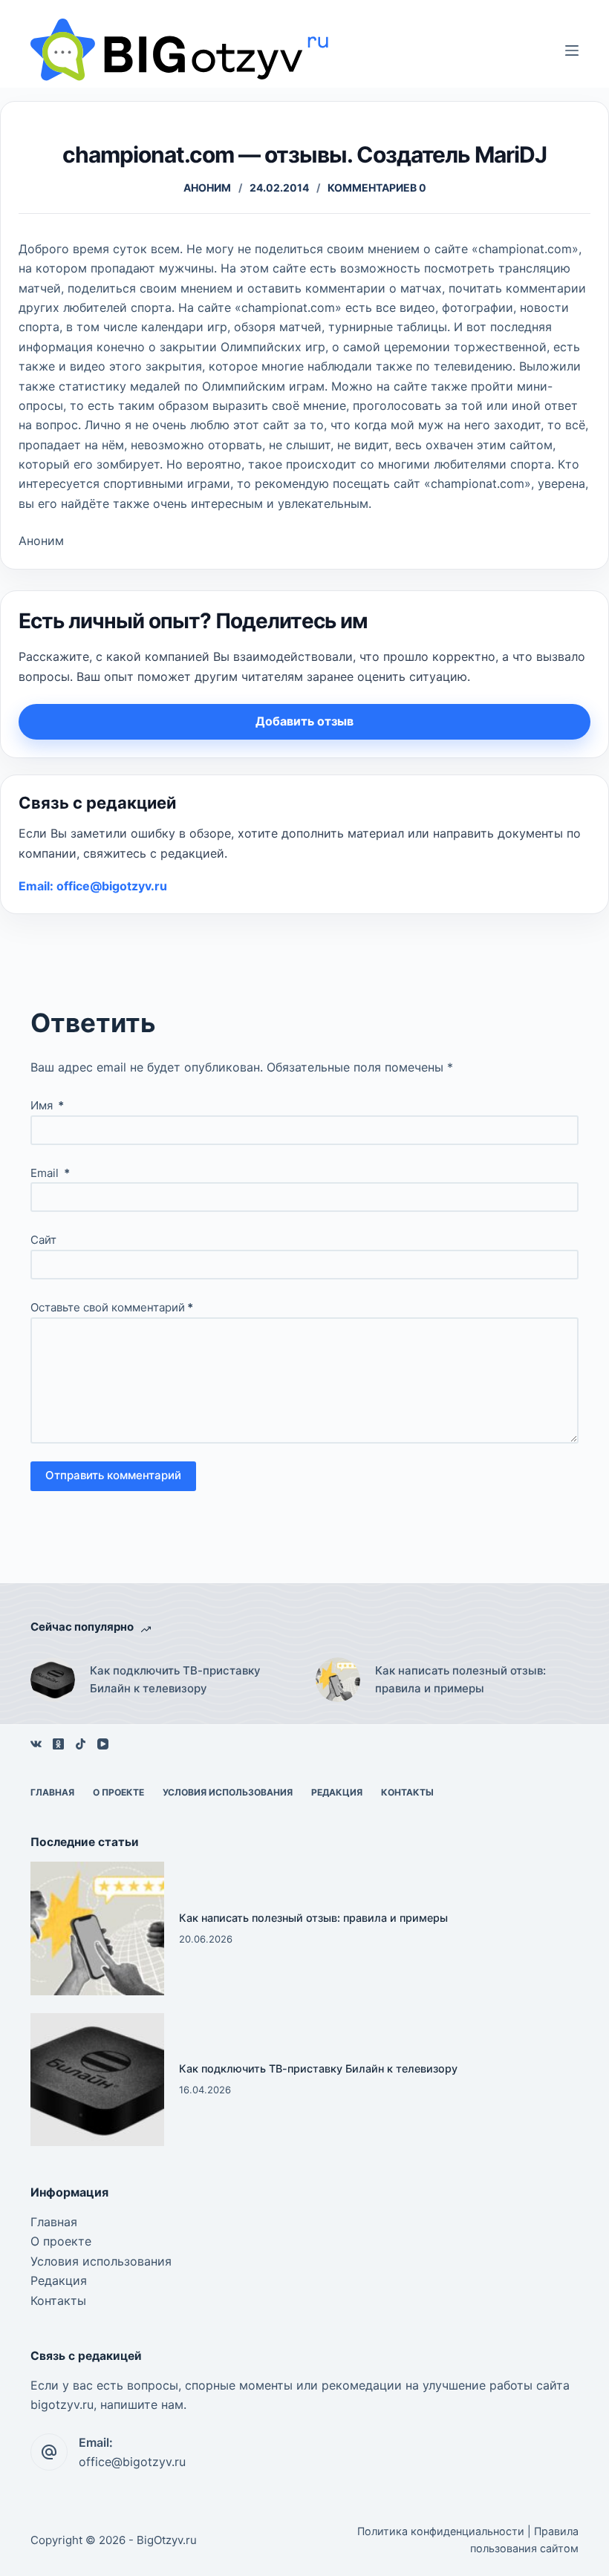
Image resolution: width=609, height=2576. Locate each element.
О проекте (118, 1792)
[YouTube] (103, 1744)
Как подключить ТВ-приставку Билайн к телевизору (175, 1680)
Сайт (43, 1240)
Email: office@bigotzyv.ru (93, 886)
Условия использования (228, 1792)
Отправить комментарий (113, 1475)
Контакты (407, 1792)
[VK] (36, 1744)
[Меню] (572, 50)
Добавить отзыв (304, 721)
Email (50, 1173)
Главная (52, 1792)
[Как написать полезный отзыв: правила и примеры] (338, 1680)
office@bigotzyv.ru (132, 2462)
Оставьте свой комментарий (112, 1307)
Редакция (337, 1792)
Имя (47, 1105)
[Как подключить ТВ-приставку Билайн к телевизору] (53, 1680)
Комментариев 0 (377, 188)
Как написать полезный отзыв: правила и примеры (460, 1680)
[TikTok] (81, 1744)
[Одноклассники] (58, 1744)
